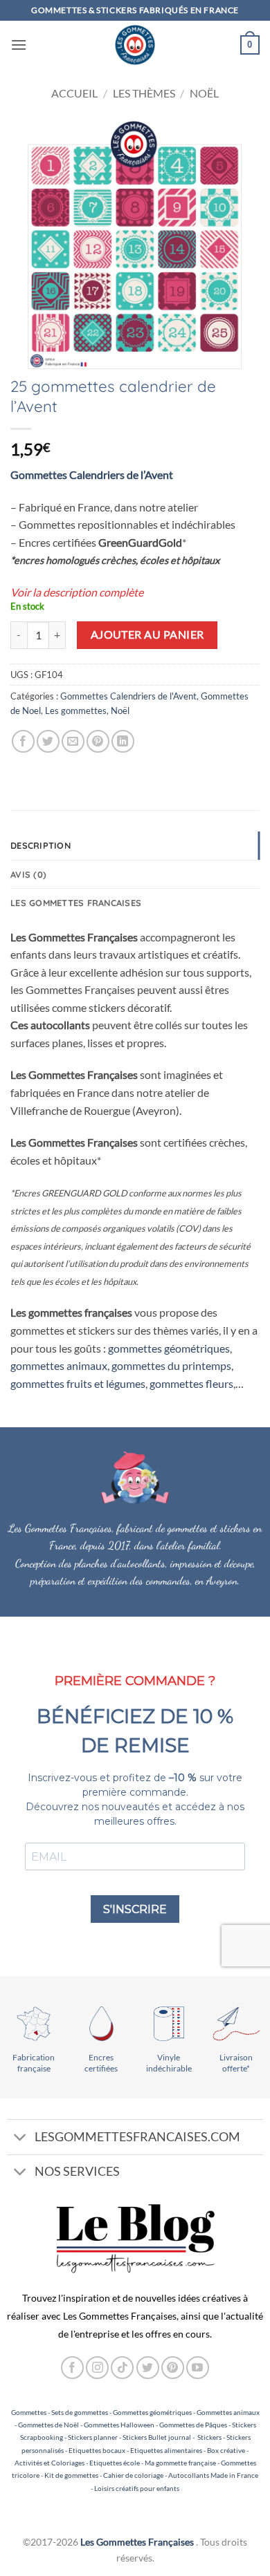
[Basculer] (20, 2138)
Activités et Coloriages (49, 2463)
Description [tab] (40, 845)
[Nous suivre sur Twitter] (148, 2368)
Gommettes (29, 2412)
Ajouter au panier (147, 634)
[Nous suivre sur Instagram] (97, 2368)
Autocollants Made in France (213, 2475)
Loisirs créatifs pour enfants (137, 2488)
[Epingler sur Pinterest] (98, 741)
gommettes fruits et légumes (78, 1383)
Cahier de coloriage (133, 2475)
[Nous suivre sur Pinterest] (173, 2368)
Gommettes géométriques (152, 2412)
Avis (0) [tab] (28, 874)
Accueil (74, 93)
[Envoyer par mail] (73, 741)
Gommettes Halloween (119, 2425)
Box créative (226, 2450)
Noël (204, 93)
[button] (19, 45)
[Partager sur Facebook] (23, 741)
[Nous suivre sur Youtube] (198, 2368)
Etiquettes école (115, 2463)
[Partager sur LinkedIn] (123, 741)
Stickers (209, 2437)
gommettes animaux (59, 1365)
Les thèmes (144, 93)
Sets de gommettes (80, 2412)
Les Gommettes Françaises (137, 2542)
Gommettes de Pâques (193, 2425)
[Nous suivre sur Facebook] (72, 2368)
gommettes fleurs (191, 1383)
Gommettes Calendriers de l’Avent (92, 474)
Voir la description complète (77, 592)
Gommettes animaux (228, 2412)
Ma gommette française (180, 2463)
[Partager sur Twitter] (48, 741)
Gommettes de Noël (48, 2425)
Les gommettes (76, 711)
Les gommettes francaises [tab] (76, 903)
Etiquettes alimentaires (166, 2450)
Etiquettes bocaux (97, 2450)
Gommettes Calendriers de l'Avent (128, 696)
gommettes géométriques (169, 1348)
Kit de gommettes (71, 2475)
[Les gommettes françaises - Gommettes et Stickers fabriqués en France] (135, 45)
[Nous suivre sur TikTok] (122, 2368)
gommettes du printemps (171, 1365)
